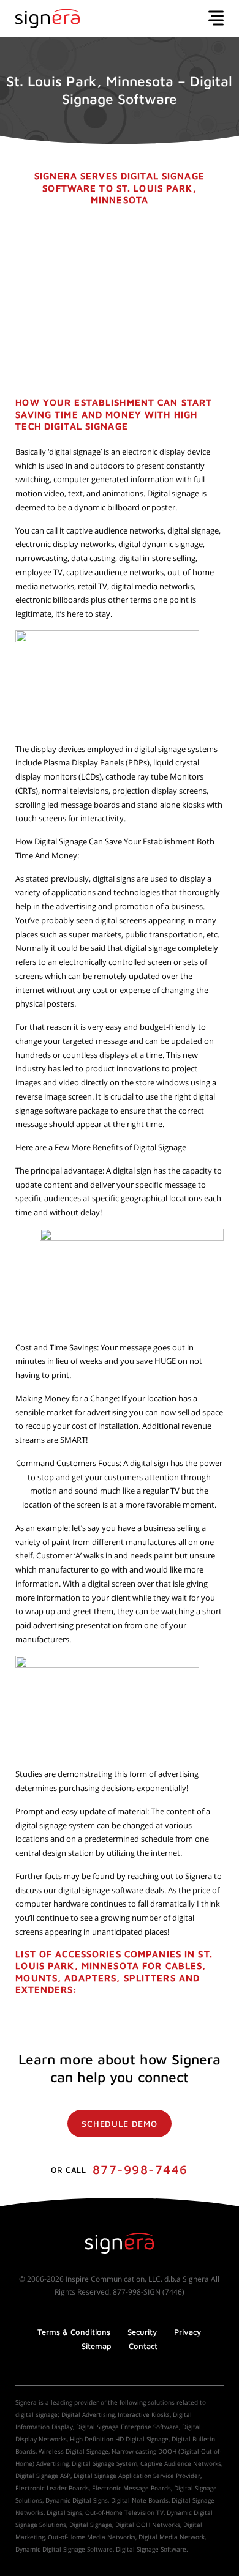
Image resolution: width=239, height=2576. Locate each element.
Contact (143, 2346)
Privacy (188, 2332)
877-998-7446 (140, 2169)
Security (142, 2332)
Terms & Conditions (74, 2332)
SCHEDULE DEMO (119, 2124)
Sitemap (97, 2346)
